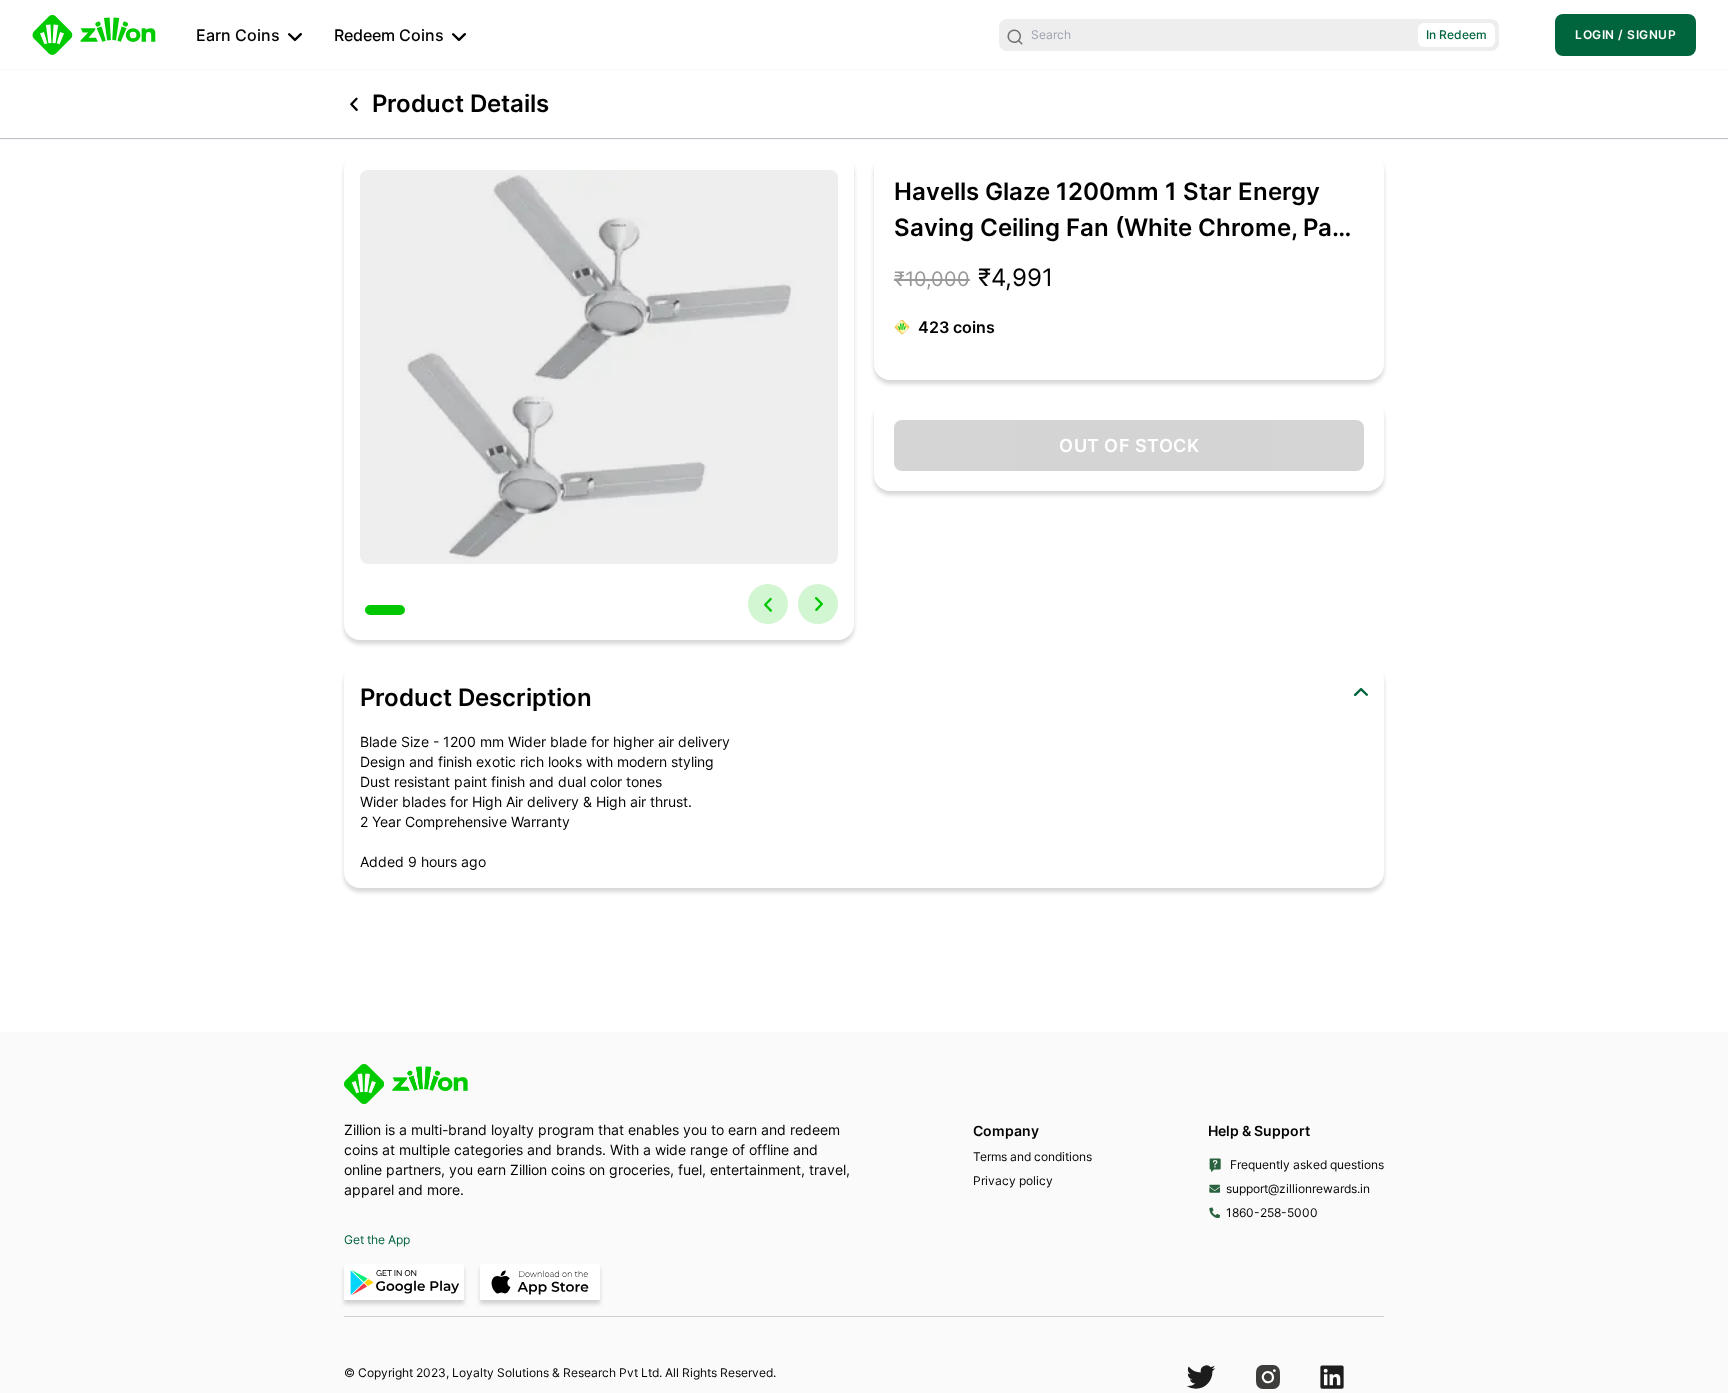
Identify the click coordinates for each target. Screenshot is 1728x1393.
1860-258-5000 (1272, 1212)
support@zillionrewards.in (1298, 1188)
